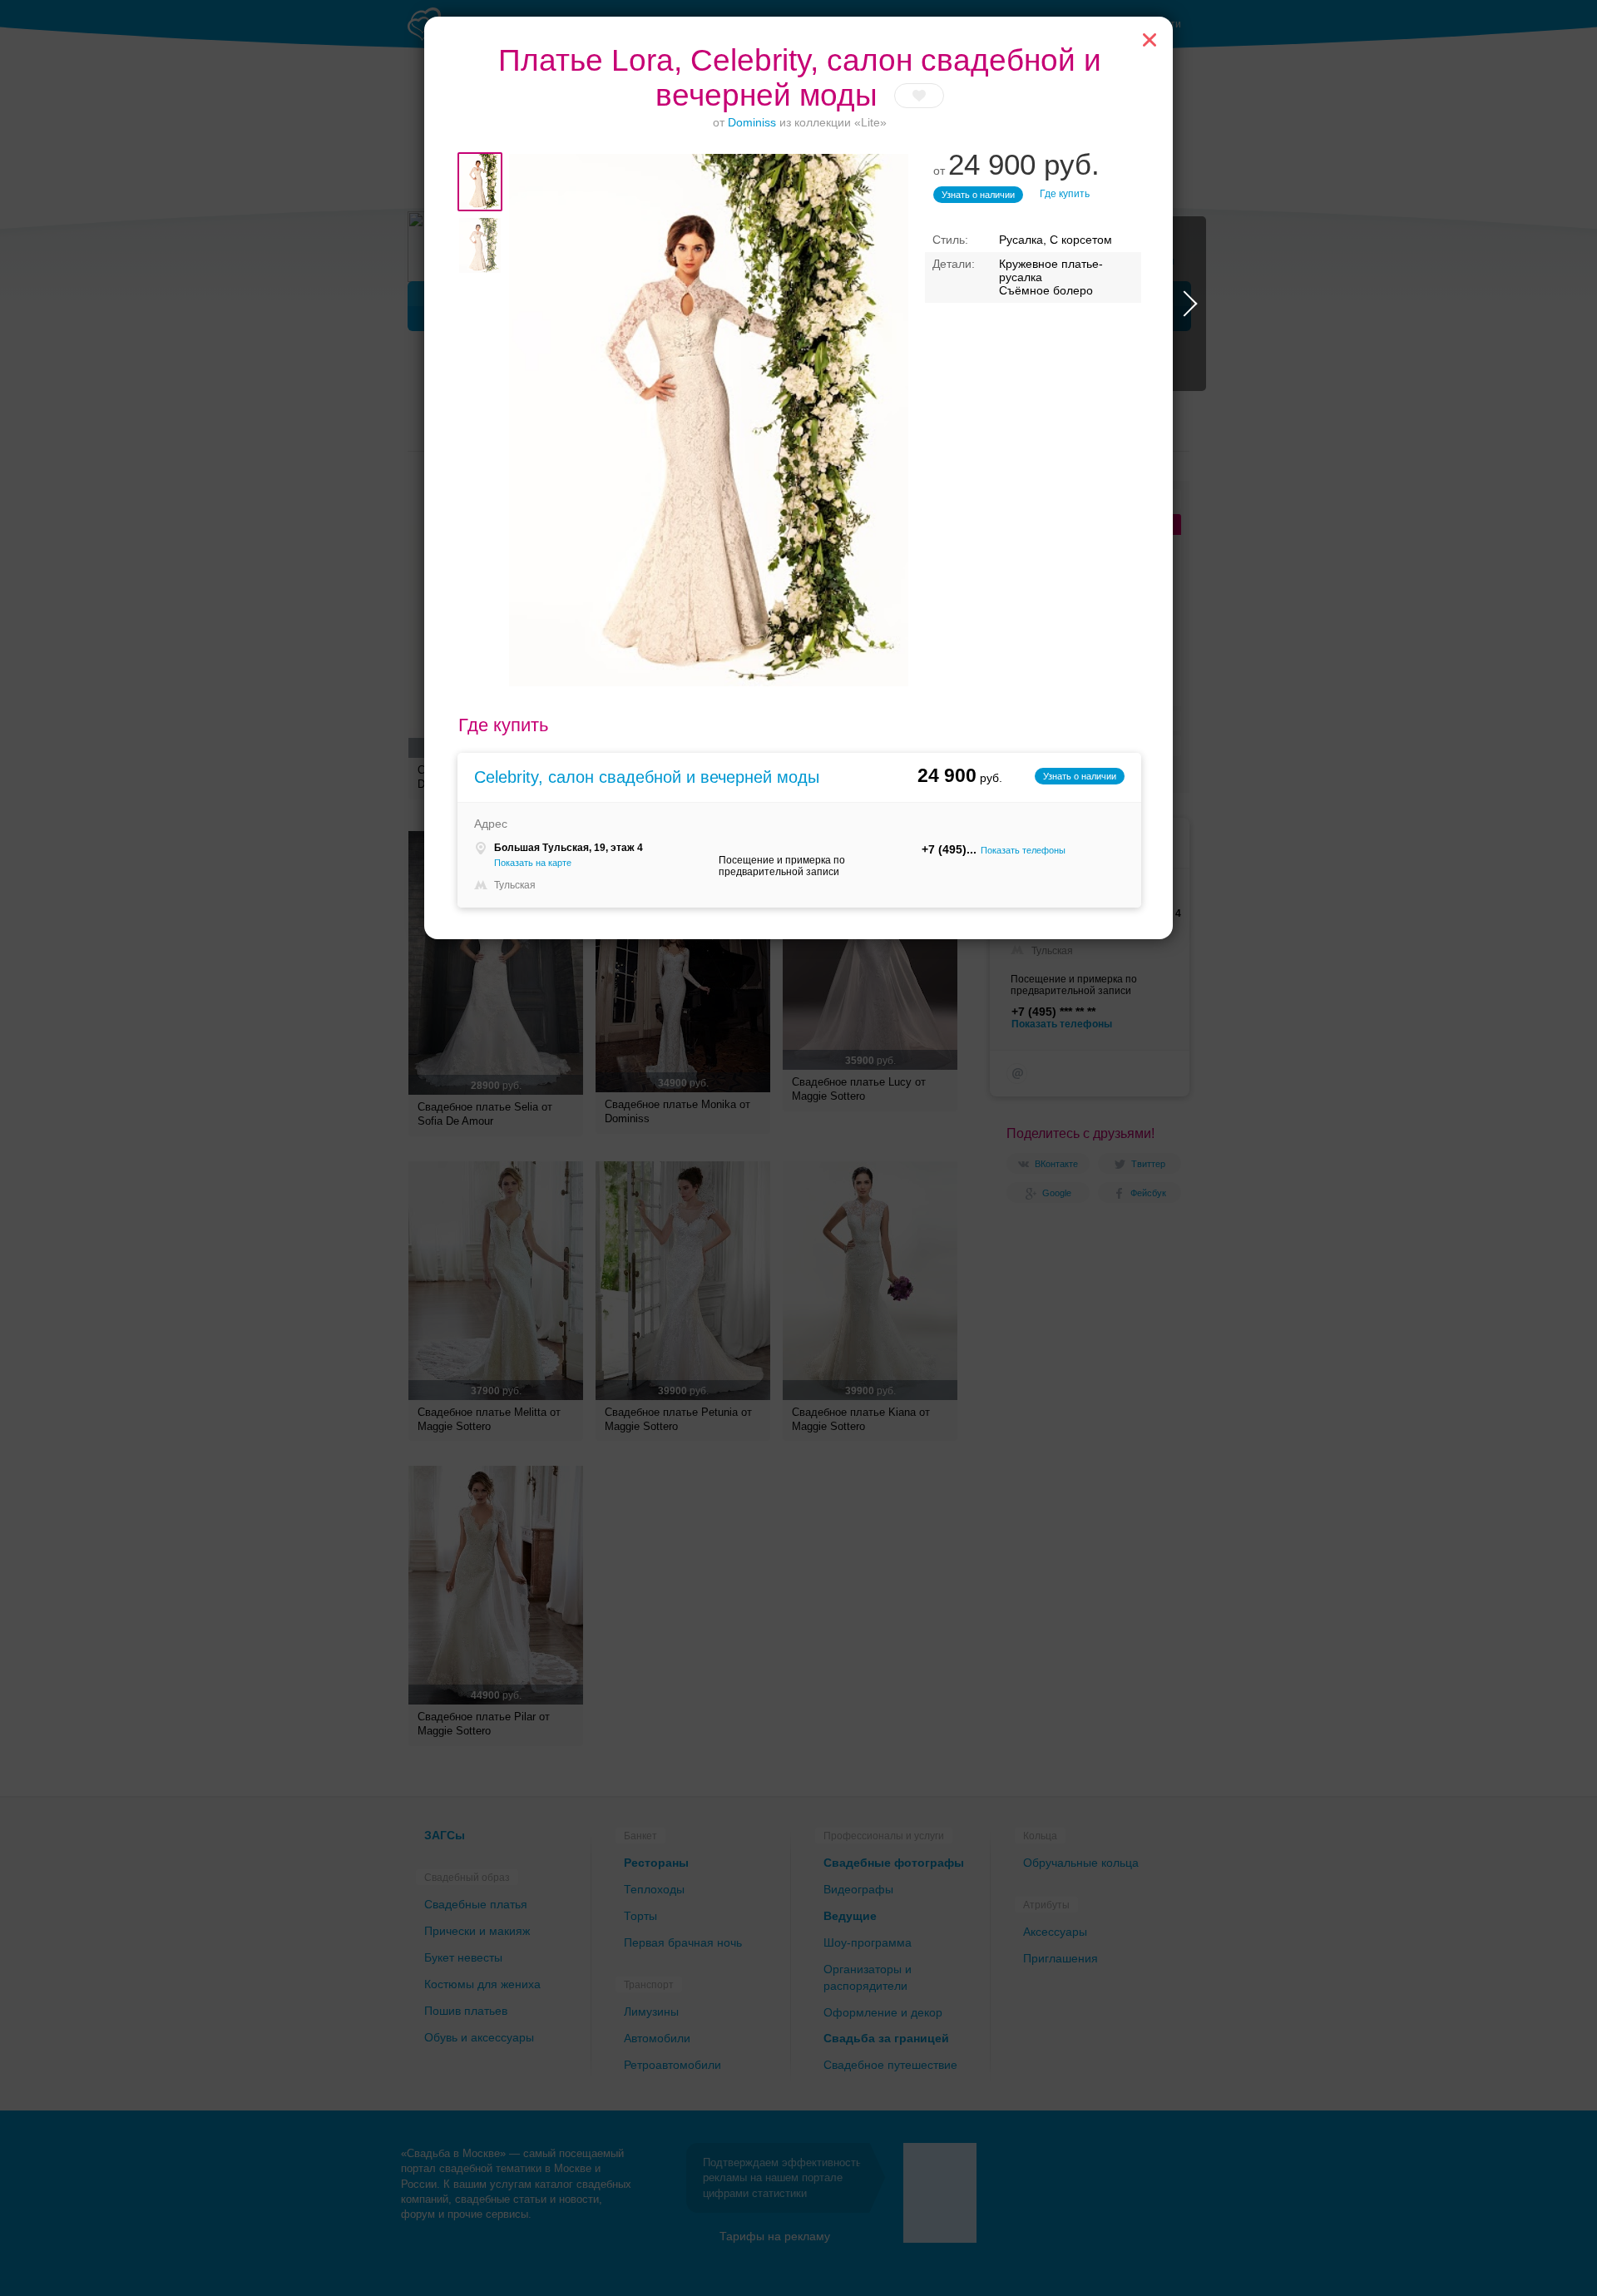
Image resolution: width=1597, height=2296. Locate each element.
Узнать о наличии (978, 195)
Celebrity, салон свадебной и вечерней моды (647, 777)
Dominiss (752, 122)
